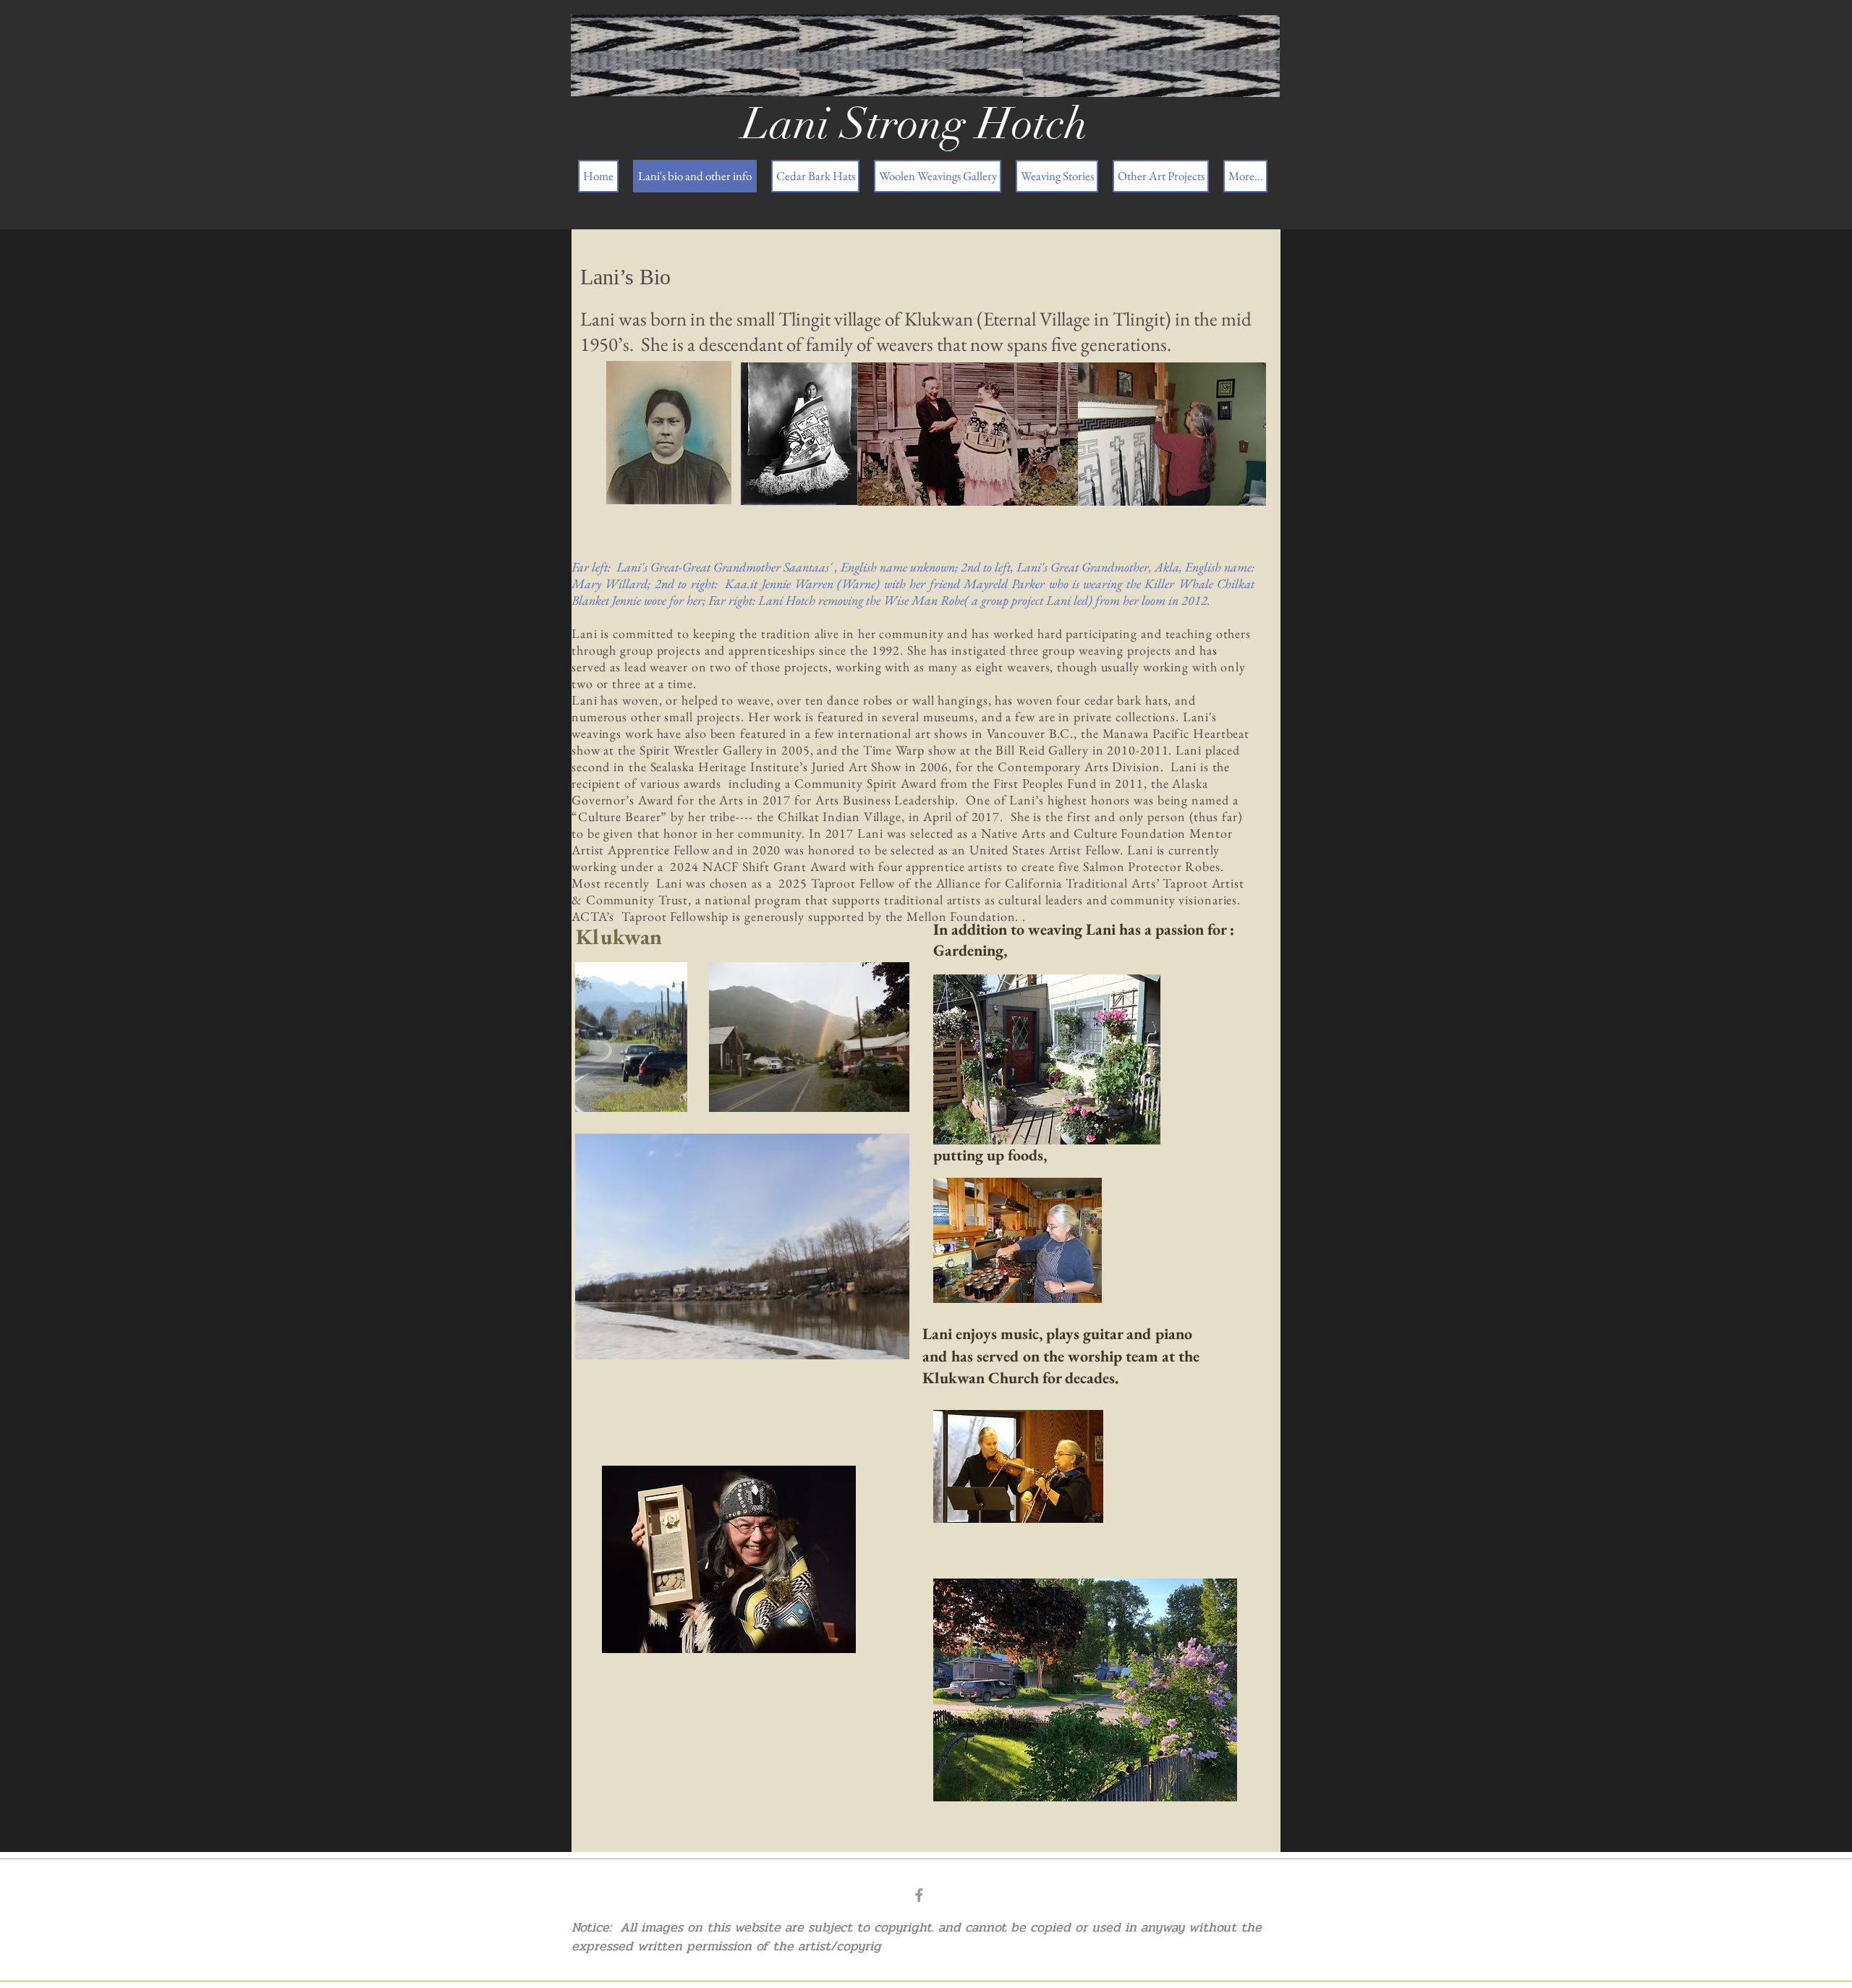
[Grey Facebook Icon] (919, 1895)
